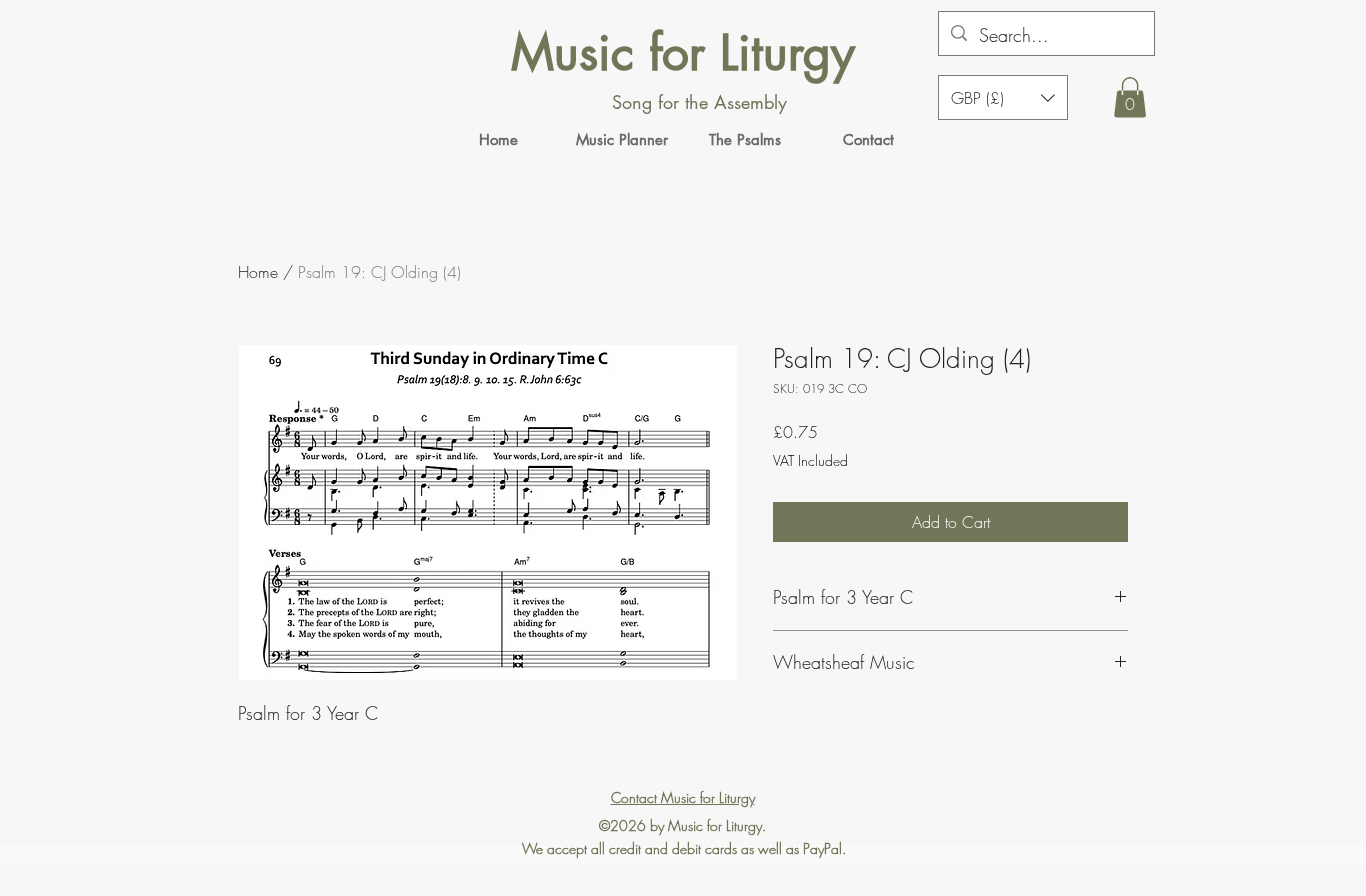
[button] (1130, 97)
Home (258, 272)
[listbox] (1003, 97)
